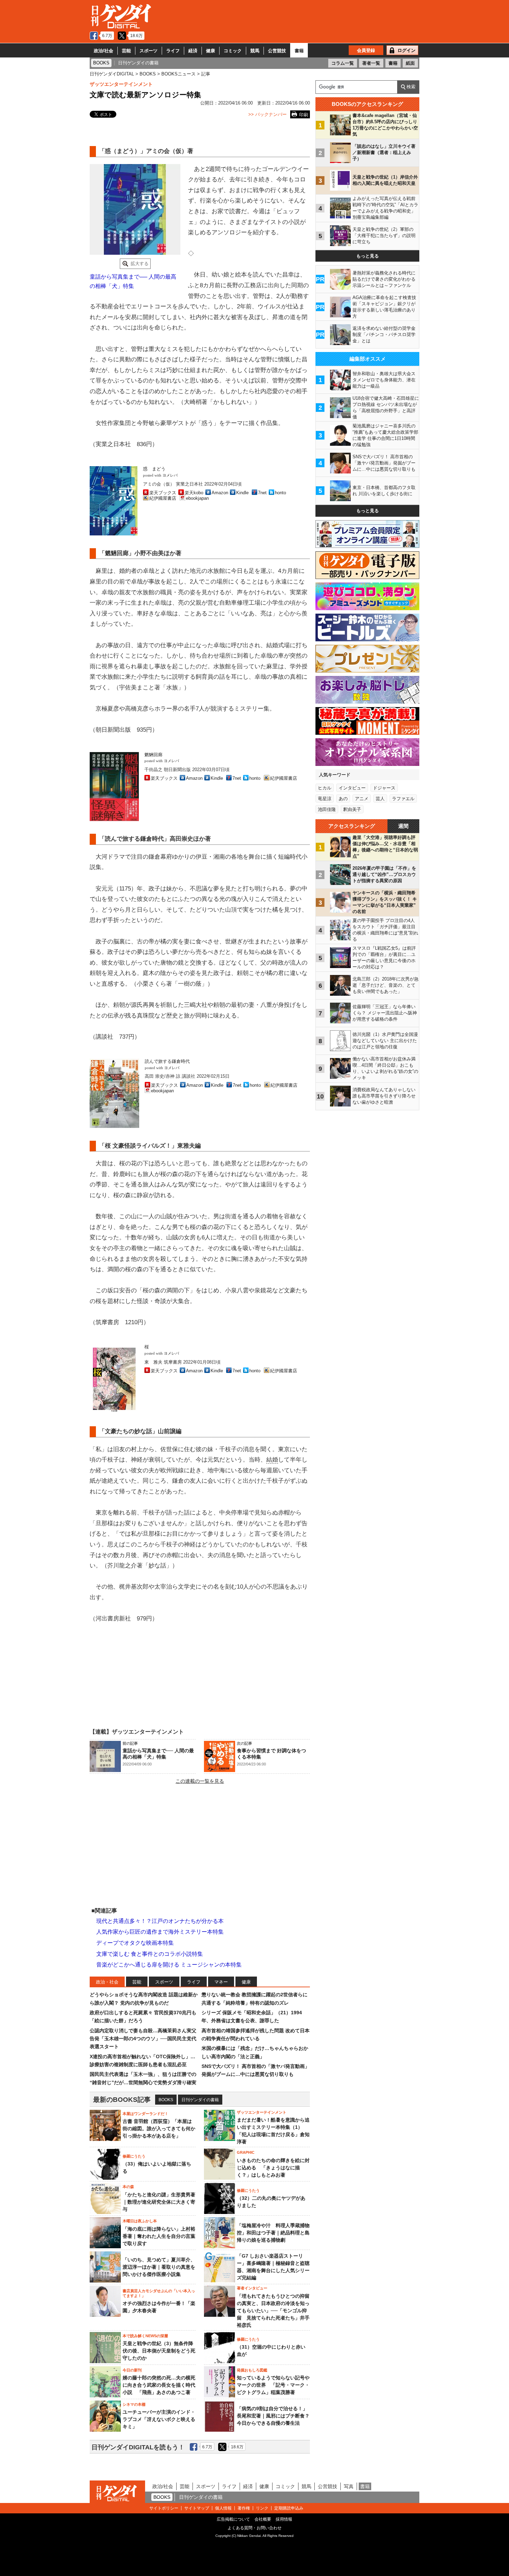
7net (262, 493)
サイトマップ (197, 2508)
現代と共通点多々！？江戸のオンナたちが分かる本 (160, 1921)
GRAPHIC (246, 2152)
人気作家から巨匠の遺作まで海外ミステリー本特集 (160, 1932)
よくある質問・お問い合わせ (254, 2528)
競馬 (255, 51)
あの (343, 799)
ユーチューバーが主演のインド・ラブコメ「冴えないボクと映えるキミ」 (159, 2419)
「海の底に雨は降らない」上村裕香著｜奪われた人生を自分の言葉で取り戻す (159, 2236)
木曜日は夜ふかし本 (140, 2221)
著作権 (244, 2508)
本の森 (128, 2187)
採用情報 (284, 2519)
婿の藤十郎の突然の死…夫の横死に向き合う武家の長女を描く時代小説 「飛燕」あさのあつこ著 (159, 2385)
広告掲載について (233, 2519)
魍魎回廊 (153, 755)
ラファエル (403, 799)
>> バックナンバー (267, 114)
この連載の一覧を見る (200, 1781)
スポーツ (149, 51)
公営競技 (277, 51)
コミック (233, 51)
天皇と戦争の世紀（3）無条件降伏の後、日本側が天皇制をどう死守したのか (159, 2351)
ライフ (173, 51)
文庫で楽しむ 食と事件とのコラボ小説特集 (150, 1954)
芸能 (126, 51)
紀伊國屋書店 (163, 498)
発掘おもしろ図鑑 (252, 2370)
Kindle (242, 493)
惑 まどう (154, 469)
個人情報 (223, 2508)
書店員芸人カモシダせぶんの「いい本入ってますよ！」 (159, 2293)
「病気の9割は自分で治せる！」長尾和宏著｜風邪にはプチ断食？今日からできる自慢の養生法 (273, 2416)
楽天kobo (194, 493)
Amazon (220, 493)
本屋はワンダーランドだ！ (145, 2114)
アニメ (362, 799)
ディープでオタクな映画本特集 (135, 1943)
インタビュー (352, 788)
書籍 (299, 51)
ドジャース (384, 788)
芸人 (380, 799)
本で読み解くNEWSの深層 (145, 2336)
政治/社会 (104, 51)
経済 (193, 51)
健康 (211, 51)
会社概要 (263, 2519)
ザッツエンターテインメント (121, 84)
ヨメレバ (170, 475)
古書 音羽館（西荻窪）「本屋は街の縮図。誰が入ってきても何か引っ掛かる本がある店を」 (159, 2128)
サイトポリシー (164, 2508)
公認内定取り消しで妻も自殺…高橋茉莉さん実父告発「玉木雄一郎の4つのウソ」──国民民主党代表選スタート (143, 2039)
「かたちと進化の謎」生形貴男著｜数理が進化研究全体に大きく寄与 (159, 2202)
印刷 (304, 115)
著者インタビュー (252, 2288)
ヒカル (325, 788)
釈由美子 (352, 809)
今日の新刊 (132, 2370)
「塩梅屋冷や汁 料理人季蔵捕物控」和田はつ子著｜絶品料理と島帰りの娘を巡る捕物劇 (273, 2233)
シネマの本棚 (134, 2404)
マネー (221, 1982)
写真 (349, 2486)
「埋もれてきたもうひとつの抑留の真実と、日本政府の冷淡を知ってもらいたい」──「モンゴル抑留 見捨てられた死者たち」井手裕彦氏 (273, 2311)
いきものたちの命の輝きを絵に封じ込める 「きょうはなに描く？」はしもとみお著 (273, 2168)
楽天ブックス (163, 493)
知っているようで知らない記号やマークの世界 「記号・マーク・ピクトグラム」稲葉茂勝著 (273, 2385)
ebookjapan (197, 498)
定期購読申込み (289, 2508)
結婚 (272, 1460)
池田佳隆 (327, 809)
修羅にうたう (134, 2156)
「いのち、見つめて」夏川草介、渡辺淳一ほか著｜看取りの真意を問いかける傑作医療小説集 (159, 2267)
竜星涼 (325, 799)
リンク (262, 2508)
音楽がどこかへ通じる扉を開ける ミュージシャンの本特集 (169, 1965)
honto (280, 493)
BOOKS (166, 2100)
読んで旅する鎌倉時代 (167, 1061)
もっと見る (368, 256)
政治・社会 (107, 1982)
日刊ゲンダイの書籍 (200, 2100)
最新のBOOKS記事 (122, 2100)
